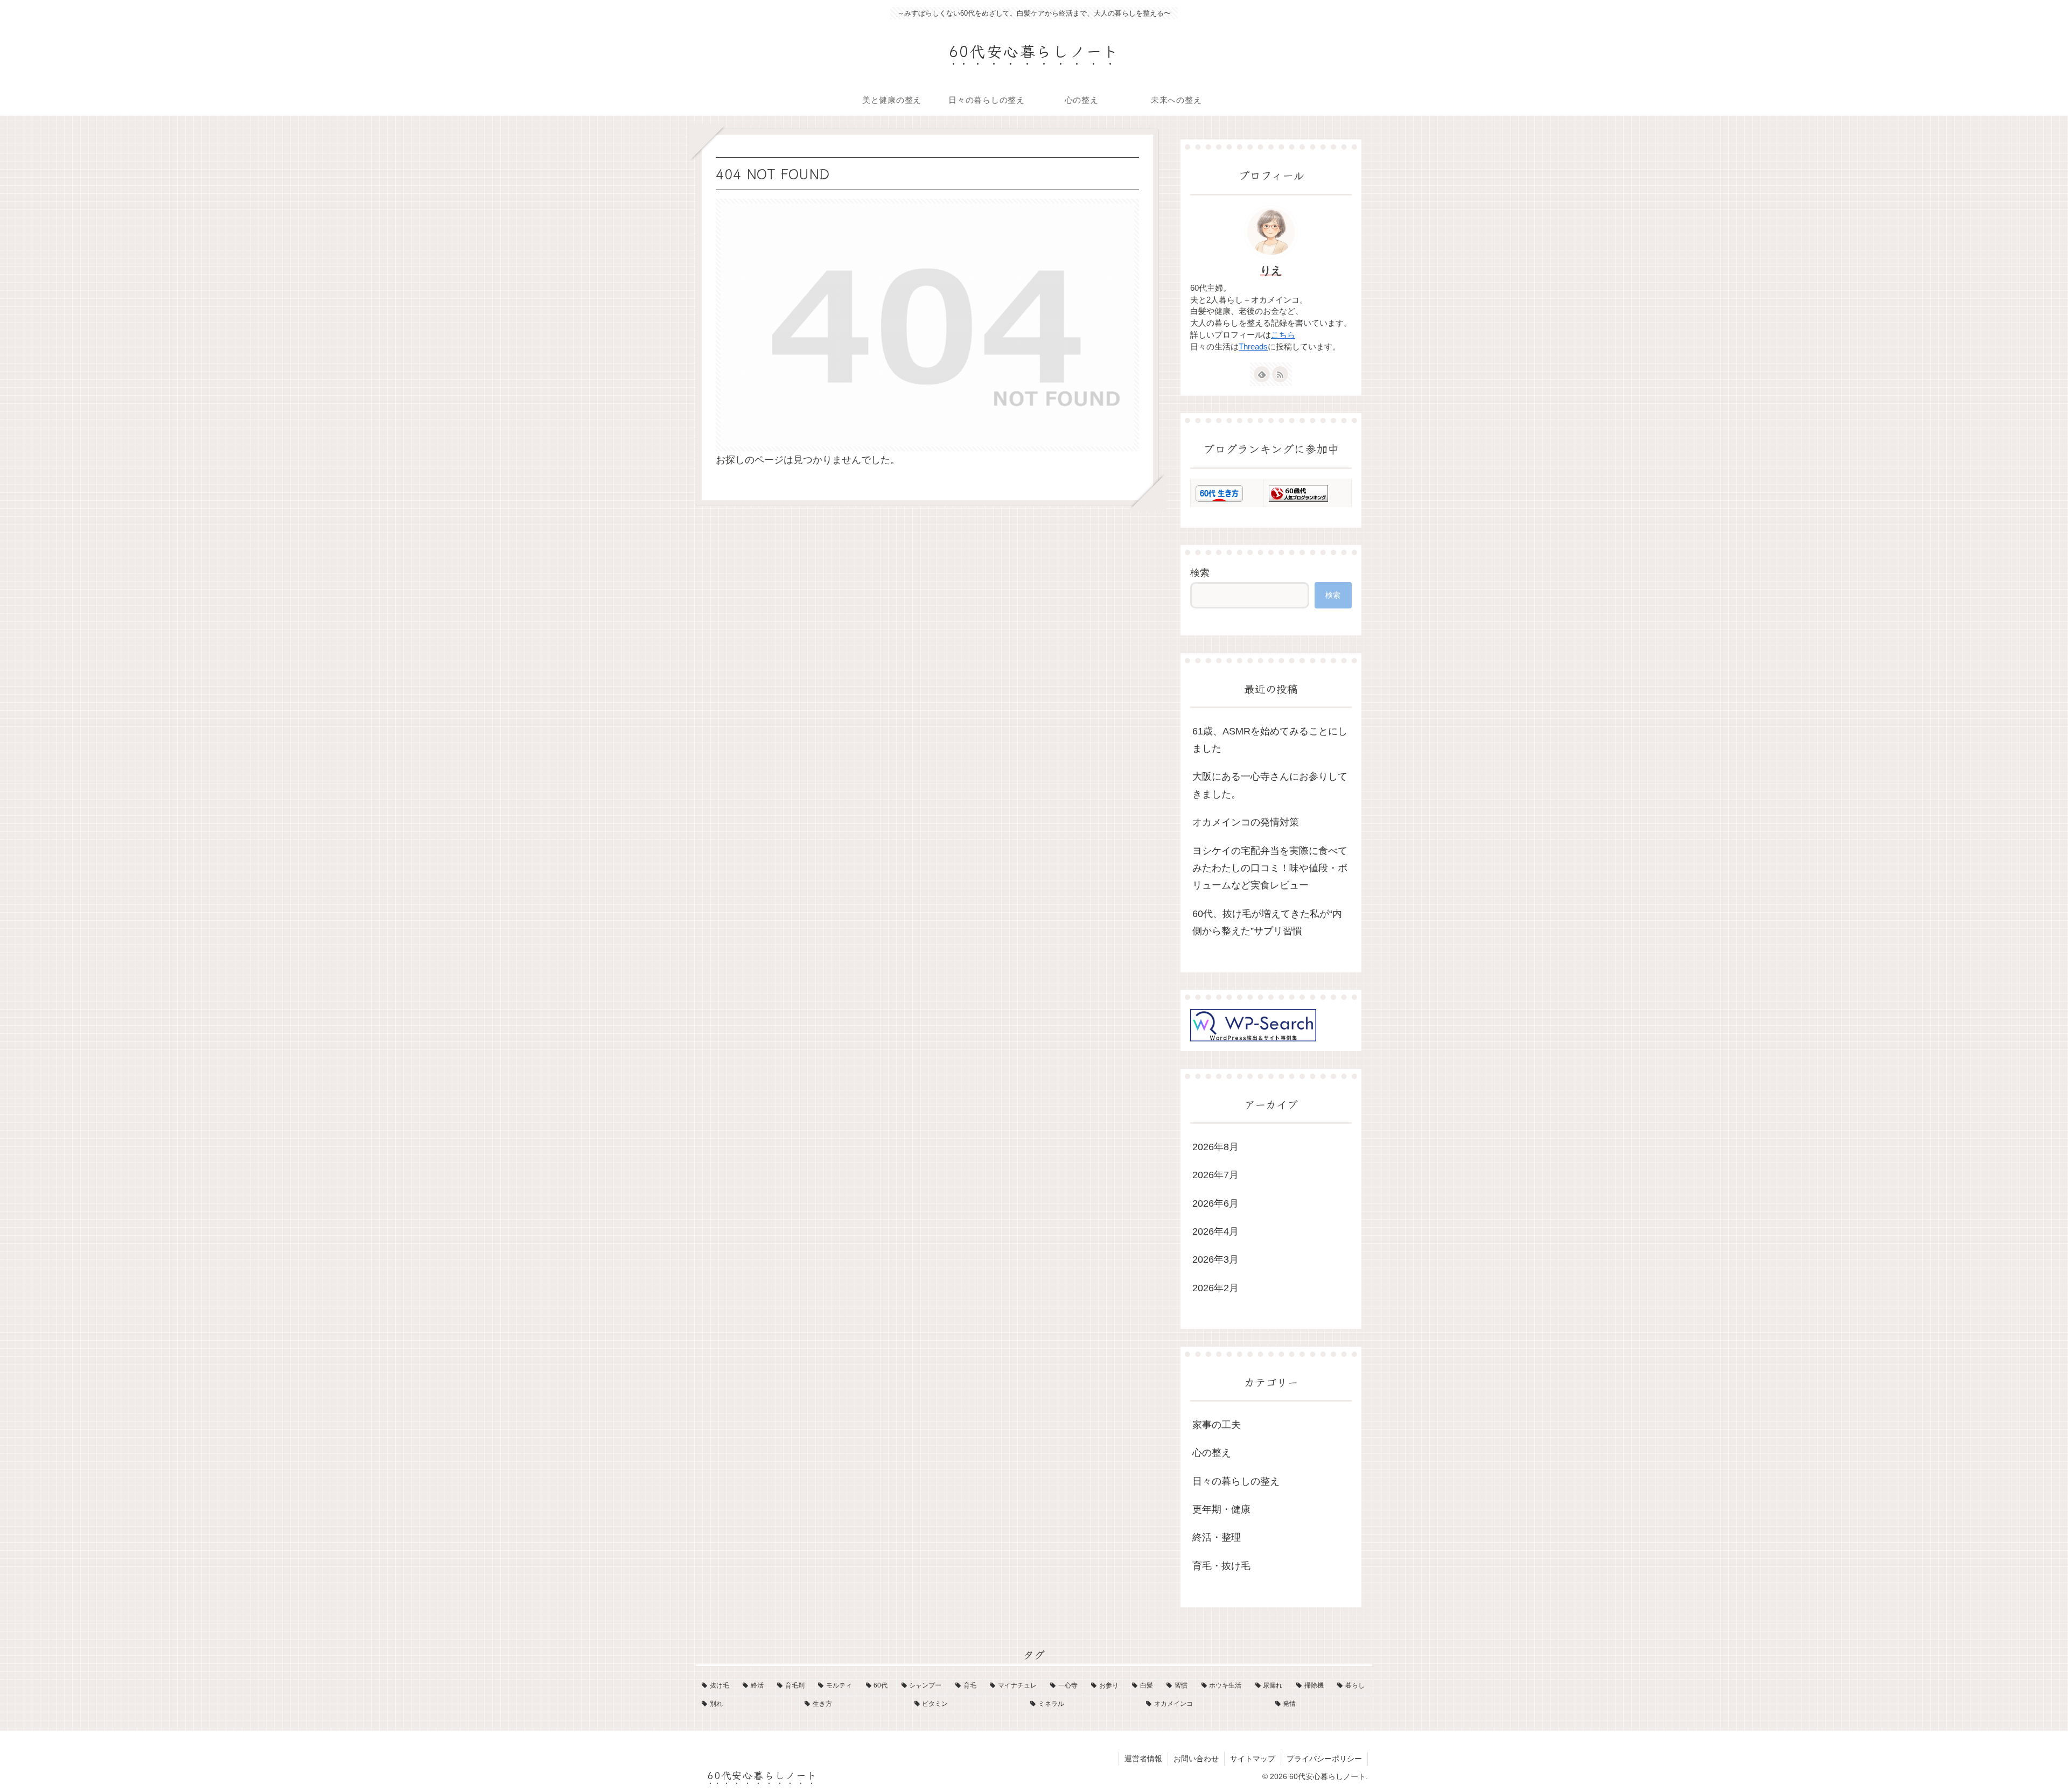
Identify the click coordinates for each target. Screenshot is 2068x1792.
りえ (1271, 270)
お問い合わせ (1196, 1759)
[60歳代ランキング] (1298, 493)
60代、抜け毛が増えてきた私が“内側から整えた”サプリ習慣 (1267, 922)
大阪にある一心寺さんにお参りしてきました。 (1270, 785)
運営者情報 (1143, 1759)
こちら (1283, 335)
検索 (1200, 573)
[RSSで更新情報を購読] (1280, 374)
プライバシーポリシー (1324, 1759)
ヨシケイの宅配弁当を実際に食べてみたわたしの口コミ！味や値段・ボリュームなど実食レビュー (1270, 868)
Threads (1253, 347)
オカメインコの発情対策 (1246, 822)
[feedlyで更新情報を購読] (1262, 374)
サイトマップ (1253, 1759)
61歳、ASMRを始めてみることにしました (1270, 740)
